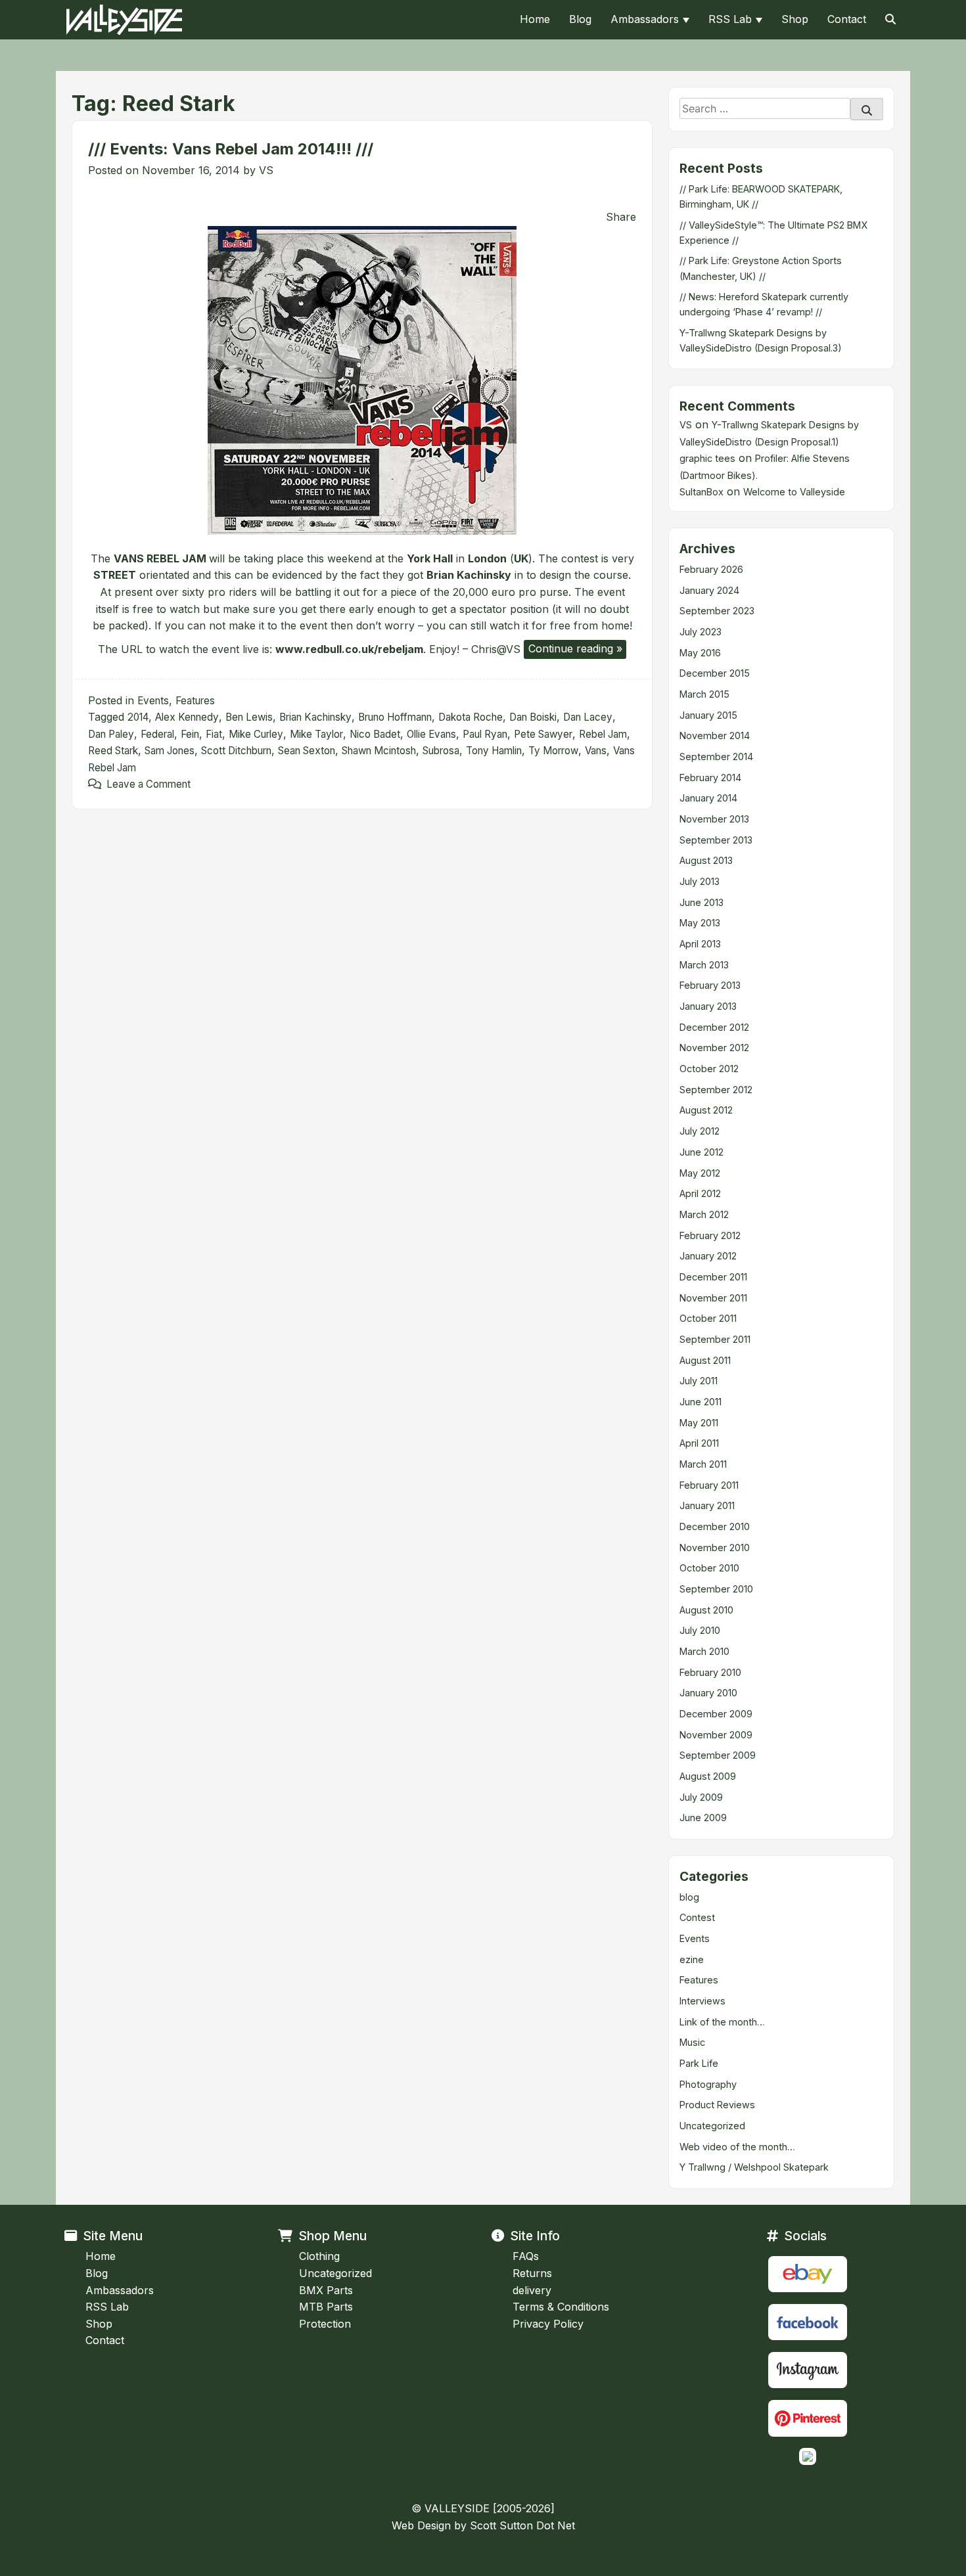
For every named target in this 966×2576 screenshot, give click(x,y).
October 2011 (708, 1318)
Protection (325, 2324)
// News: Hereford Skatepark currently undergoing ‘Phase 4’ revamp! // (764, 304)
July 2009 (701, 1797)
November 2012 (714, 1048)
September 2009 (718, 1755)
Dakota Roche (471, 717)
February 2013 (710, 985)
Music (692, 2042)
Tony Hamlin (494, 751)
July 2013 (700, 881)
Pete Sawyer (543, 734)
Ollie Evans (431, 734)
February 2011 (709, 1485)
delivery (532, 2290)
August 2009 (708, 1776)
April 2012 (700, 1193)
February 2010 (710, 1672)
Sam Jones (170, 751)
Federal (157, 734)
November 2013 (714, 819)
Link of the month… (722, 2022)
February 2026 (711, 569)
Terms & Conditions (561, 2307)
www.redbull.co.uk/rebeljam (349, 648)
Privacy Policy (548, 2324)
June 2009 (703, 1818)
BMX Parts (326, 2290)
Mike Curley (256, 734)
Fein (190, 734)
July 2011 (699, 1381)
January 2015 (708, 715)
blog (689, 1897)
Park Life (699, 2063)
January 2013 (708, 1006)
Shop (795, 19)
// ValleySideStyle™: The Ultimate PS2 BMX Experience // (773, 233)
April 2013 (700, 944)
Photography (708, 2084)
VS (266, 170)
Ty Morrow (553, 751)
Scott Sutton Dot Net (522, 2525)
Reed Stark (113, 751)
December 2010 (715, 1526)
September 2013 (716, 840)
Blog (580, 19)
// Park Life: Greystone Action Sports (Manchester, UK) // (761, 268)
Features (195, 701)
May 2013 (700, 923)
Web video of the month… (737, 2147)
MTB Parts (326, 2307)
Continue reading (577, 650)
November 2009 (716, 1735)
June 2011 (701, 1402)
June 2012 (701, 1152)
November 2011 (713, 1298)
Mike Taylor (316, 734)
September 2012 (716, 1090)
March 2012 (704, 1214)
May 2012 (700, 1173)
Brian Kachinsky (315, 717)
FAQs (526, 2256)
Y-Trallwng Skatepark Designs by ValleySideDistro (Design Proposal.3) (761, 340)
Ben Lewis (249, 717)
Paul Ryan (485, 734)
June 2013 (701, 902)
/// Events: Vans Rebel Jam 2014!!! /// (231, 149)
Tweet (106, 202)
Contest (697, 1917)
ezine (692, 1959)
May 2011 (699, 1423)
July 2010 (700, 1630)
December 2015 (715, 673)
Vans (596, 751)
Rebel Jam (603, 734)
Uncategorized (712, 2126)
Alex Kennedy (187, 717)
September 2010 (716, 1589)
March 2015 (704, 694)
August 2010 (706, 1610)
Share (621, 217)
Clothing (319, 2256)
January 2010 (708, 1693)
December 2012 (714, 1027)
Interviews (702, 2001)
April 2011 (699, 1443)
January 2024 (709, 590)
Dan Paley (111, 734)
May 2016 (700, 653)
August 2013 (706, 860)
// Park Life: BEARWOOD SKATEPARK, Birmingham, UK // (761, 196)
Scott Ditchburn (236, 751)
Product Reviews (717, 2105)
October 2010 (709, 1568)
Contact (847, 19)
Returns (532, 2273)
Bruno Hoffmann (395, 717)
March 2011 (703, 1464)
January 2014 (708, 798)
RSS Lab (730, 19)
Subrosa (441, 751)
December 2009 (716, 1714)
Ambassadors (645, 19)
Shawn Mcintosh (379, 751)
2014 (138, 717)
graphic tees (707, 458)
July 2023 (701, 632)
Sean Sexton (307, 751)
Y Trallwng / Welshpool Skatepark (754, 2167)
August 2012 (706, 1110)
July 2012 (700, 1131)
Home (535, 19)
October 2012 (709, 1069)
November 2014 (715, 735)
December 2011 (713, 1277)
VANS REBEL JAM (160, 558)
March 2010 (704, 1651)
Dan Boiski (533, 717)
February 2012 (710, 1235)
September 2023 (717, 611)
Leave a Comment (149, 784)
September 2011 (715, 1339)
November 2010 (715, 1548)
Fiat (214, 734)
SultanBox (701, 492)
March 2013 (704, 965)
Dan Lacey (588, 717)
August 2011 (705, 1360)
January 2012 (708, 1256)
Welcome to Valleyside (794, 492)
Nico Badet (375, 734)
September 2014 (716, 757)
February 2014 (710, 778)
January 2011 (707, 1505)
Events (153, 701)
